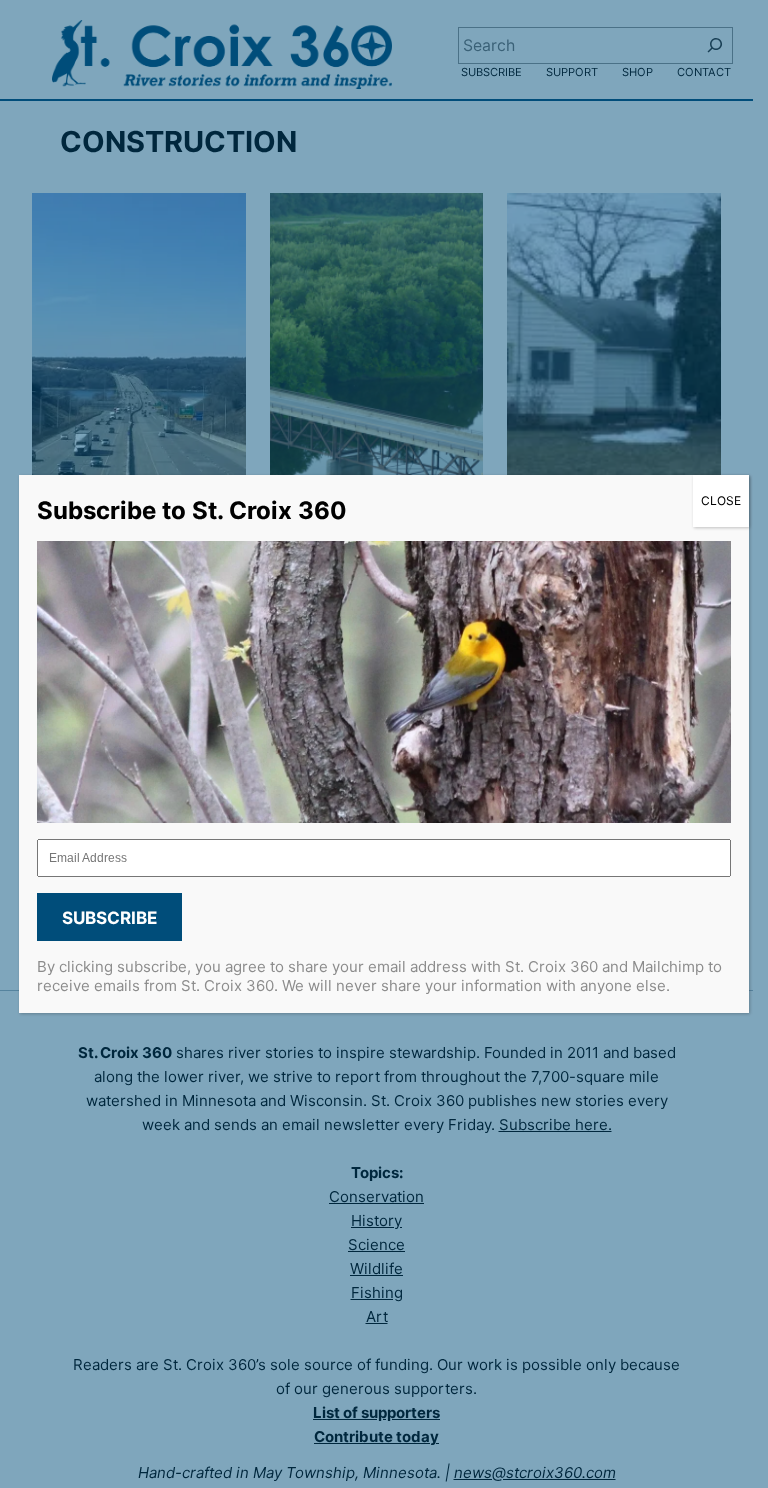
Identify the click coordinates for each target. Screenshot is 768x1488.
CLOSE (721, 500)
